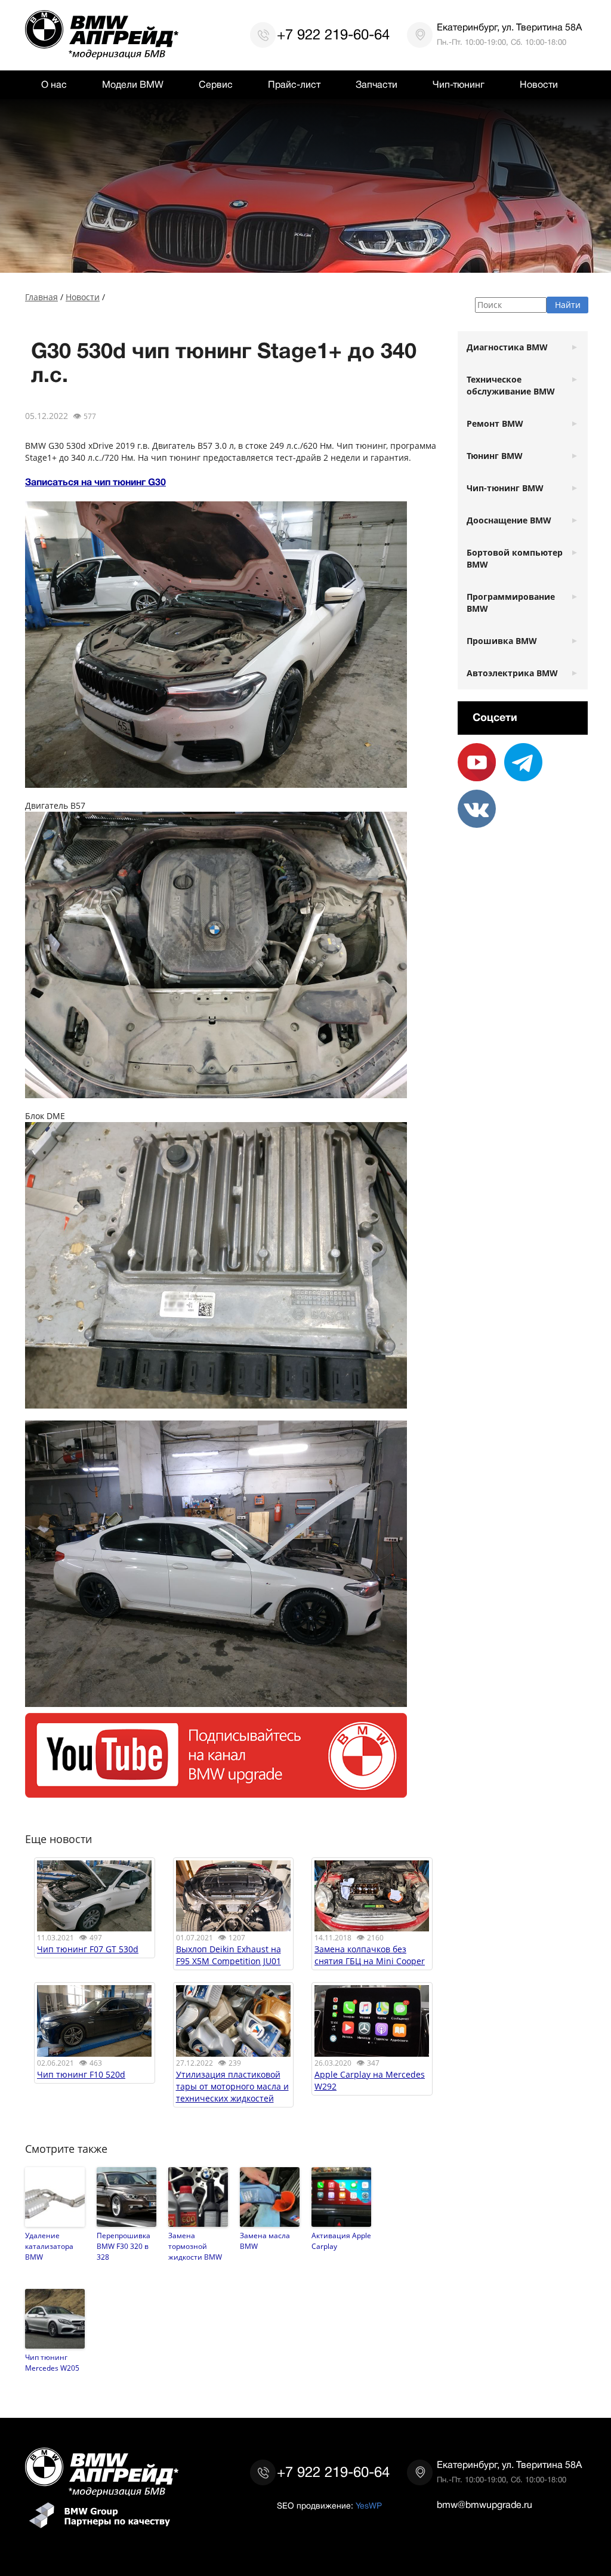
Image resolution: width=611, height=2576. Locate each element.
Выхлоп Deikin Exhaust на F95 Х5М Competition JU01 (229, 1955)
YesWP (369, 2506)
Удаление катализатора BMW (49, 2246)
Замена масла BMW (265, 2241)
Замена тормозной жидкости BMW (195, 2246)
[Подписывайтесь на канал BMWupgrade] (216, 1791)
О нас (54, 85)
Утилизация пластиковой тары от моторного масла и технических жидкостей (232, 2086)
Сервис (216, 85)
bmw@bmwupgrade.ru (485, 2505)
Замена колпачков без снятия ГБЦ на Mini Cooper (370, 1955)
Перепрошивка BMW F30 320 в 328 (124, 2246)
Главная (41, 297)
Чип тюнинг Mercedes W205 (52, 2362)
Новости (539, 85)
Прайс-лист (294, 85)
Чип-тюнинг (459, 85)
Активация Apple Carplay (341, 2241)
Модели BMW (133, 85)
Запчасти (377, 85)
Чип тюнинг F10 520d (81, 2074)
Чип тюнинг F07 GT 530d (88, 1949)
